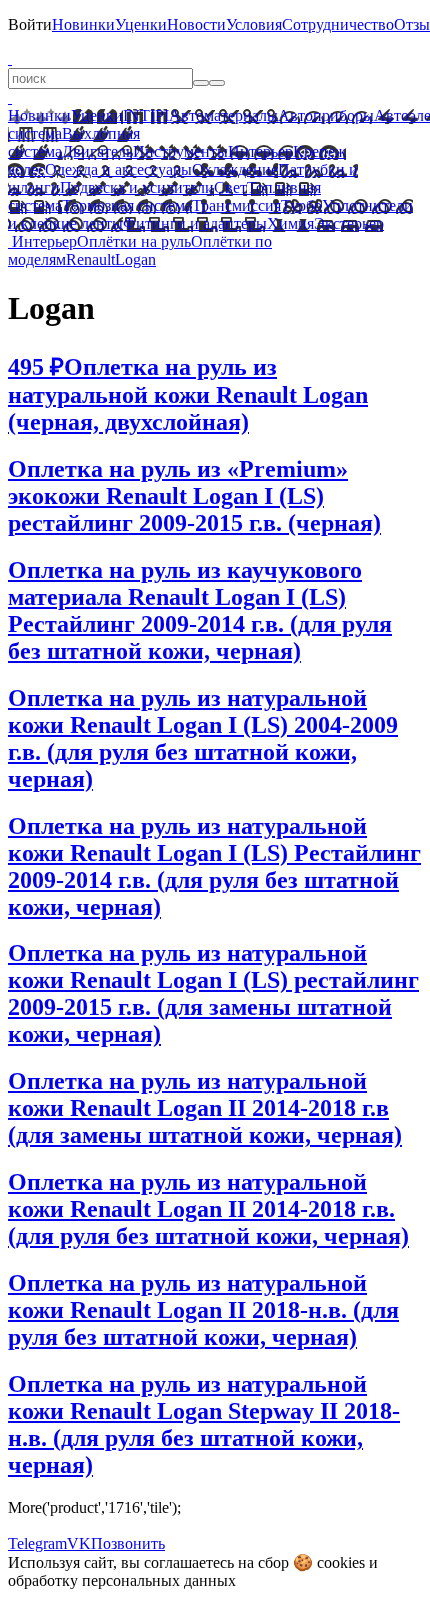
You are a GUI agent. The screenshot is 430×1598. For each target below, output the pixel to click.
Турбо (301, 205)
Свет (230, 187)
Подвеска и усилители (137, 187)
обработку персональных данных (122, 1580)
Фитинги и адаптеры (195, 223)
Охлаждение (235, 169)
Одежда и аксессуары (118, 169)
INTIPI (146, 115)
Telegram (37, 1543)
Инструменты (180, 151)
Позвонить (128, 1543)
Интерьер (260, 151)
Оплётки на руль (134, 241)
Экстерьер (349, 223)
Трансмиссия (236, 205)
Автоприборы (326, 115)
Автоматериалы (223, 115)
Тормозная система (127, 205)
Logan (135, 259)
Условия (254, 24)
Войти (30, 24)
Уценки (141, 24)
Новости (196, 24)
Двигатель (97, 151)
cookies (341, 1562)
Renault (90, 259)
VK (79, 1543)
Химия (290, 223)
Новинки (83, 24)
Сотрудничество (338, 24)
